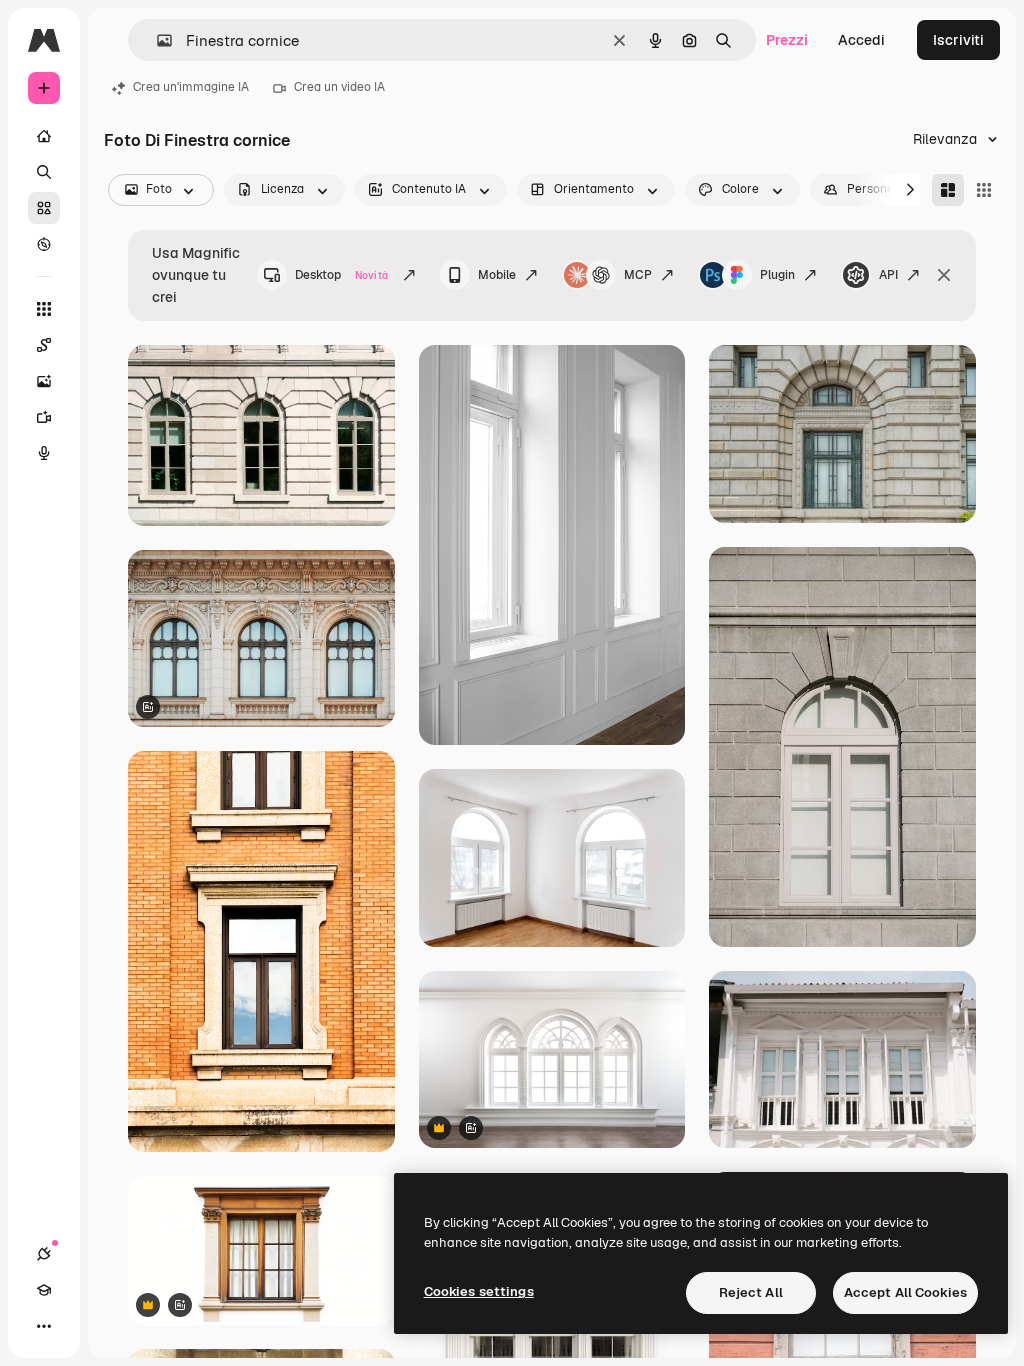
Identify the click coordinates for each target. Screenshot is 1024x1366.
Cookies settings (479, 1291)
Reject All (751, 1292)
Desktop (341, 275)
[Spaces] (44, 345)
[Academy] (44, 1290)
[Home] (44, 136)
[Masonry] (948, 190)
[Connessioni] (44, 1254)
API (888, 275)
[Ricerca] (44, 172)
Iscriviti (958, 40)
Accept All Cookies (905, 1292)
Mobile (497, 275)
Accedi (861, 40)
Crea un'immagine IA (191, 87)
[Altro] (44, 1326)
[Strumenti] (44, 309)
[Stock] (44, 208)
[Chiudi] (944, 275)
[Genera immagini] (44, 381)
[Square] (984, 190)
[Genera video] (44, 417)
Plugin (777, 275)
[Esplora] (44, 244)
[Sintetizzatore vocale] (44, 453)
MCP (638, 275)
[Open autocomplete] (156, 40)
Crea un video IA (339, 87)
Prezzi (787, 40)
